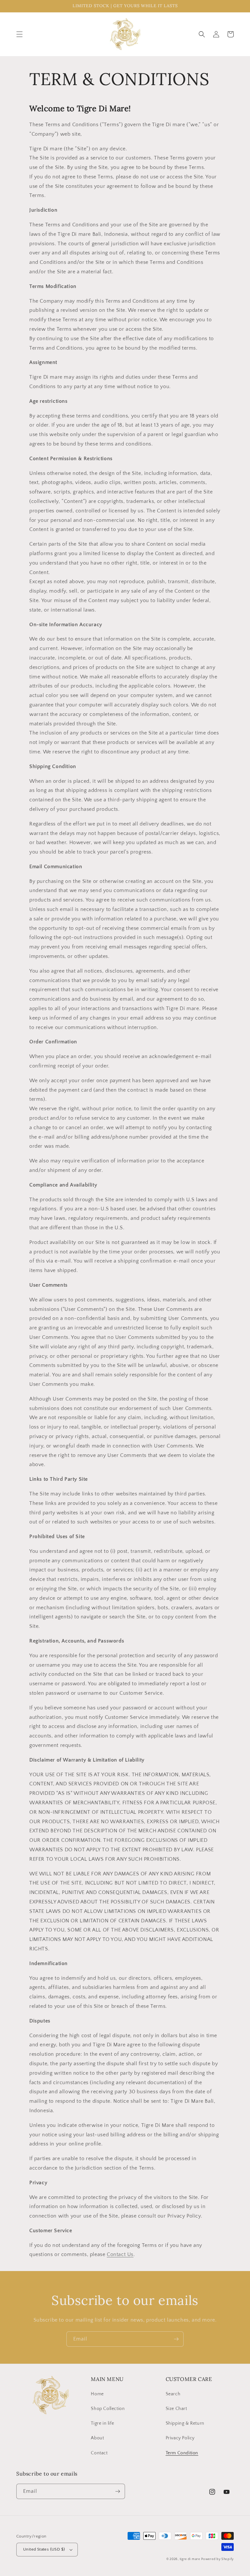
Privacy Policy (180, 2438)
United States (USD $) (44, 2549)
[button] (20, 34)
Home (97, 2394)
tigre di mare (190, 2559)
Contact (99, 2453)
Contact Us (120, 2254)
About (97, 2438)
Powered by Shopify (217, 2559)
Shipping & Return (185, 2423)
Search (173, 2394)
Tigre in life (102, 2423)
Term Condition (182, 2453)
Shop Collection (108, 2409)
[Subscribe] (176, 2339)
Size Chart (176, 2409)
